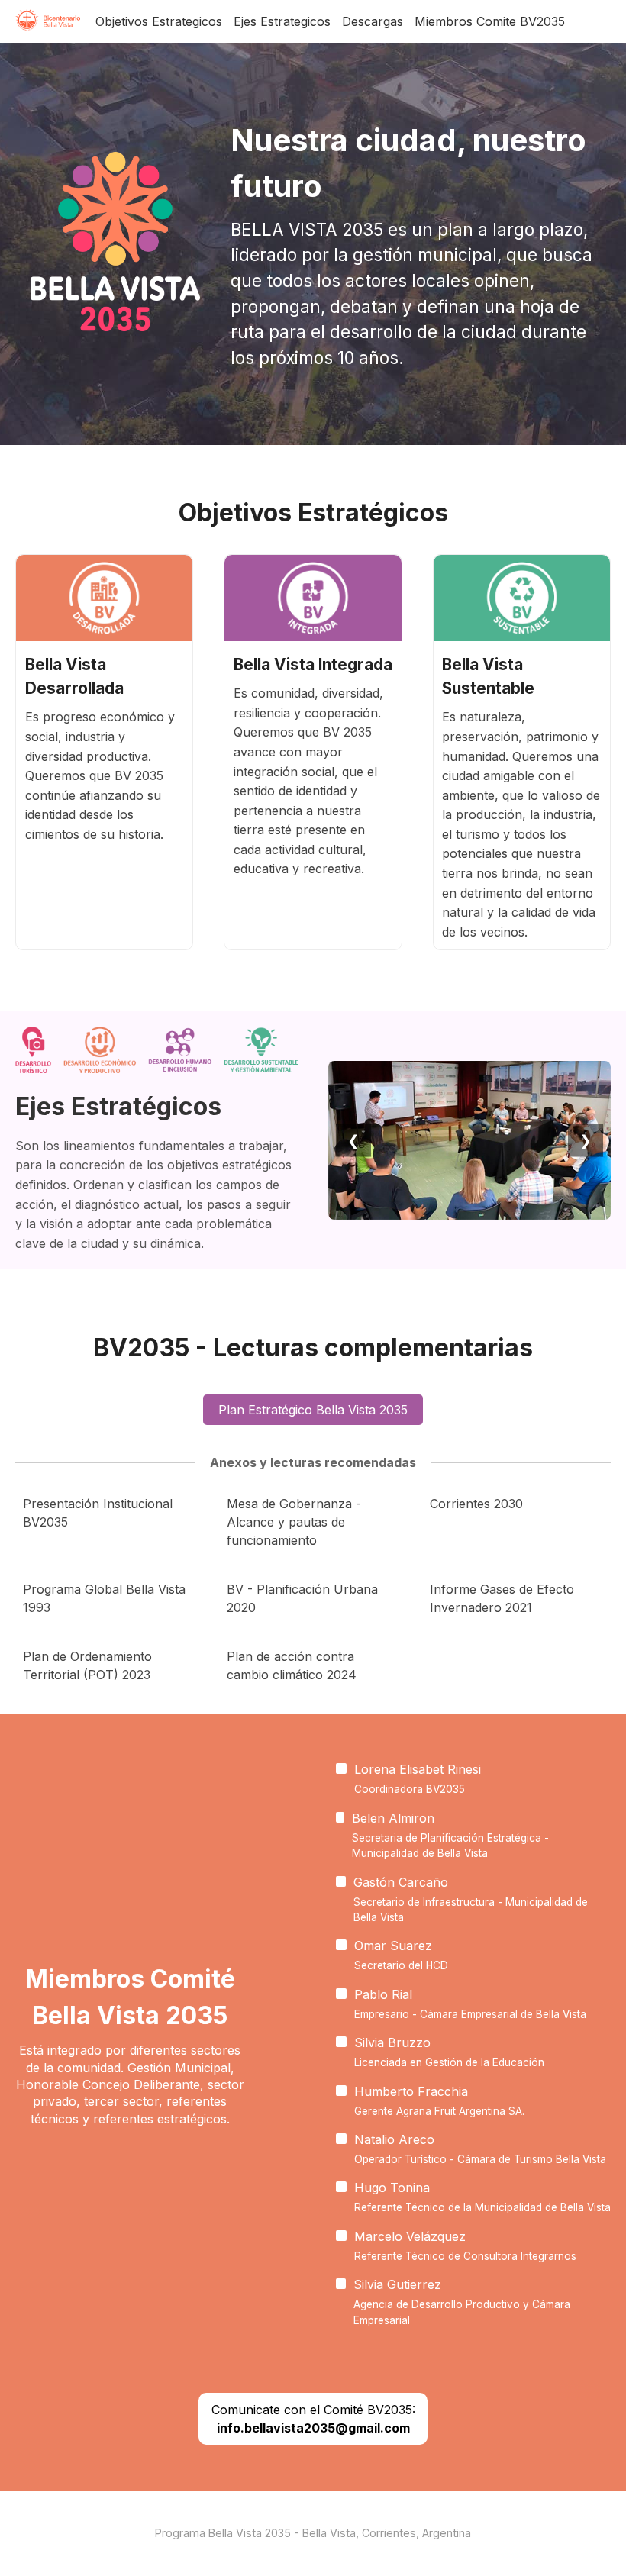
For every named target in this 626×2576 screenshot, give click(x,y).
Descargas (373, 21)
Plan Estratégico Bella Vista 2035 (313, 1410)
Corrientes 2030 (476, 1504)
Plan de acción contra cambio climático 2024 (292, 1665)
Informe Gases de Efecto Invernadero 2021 (502, 1598)
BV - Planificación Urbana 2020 (302, 1598)
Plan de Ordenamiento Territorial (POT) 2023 (87, 1665)
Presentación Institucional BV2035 (98, 1513)
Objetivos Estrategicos (159, 21)
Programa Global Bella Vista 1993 (104, 1598)
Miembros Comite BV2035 (490, 21)
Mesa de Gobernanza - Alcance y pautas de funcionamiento (294, 1522)
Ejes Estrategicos (282, 21)
